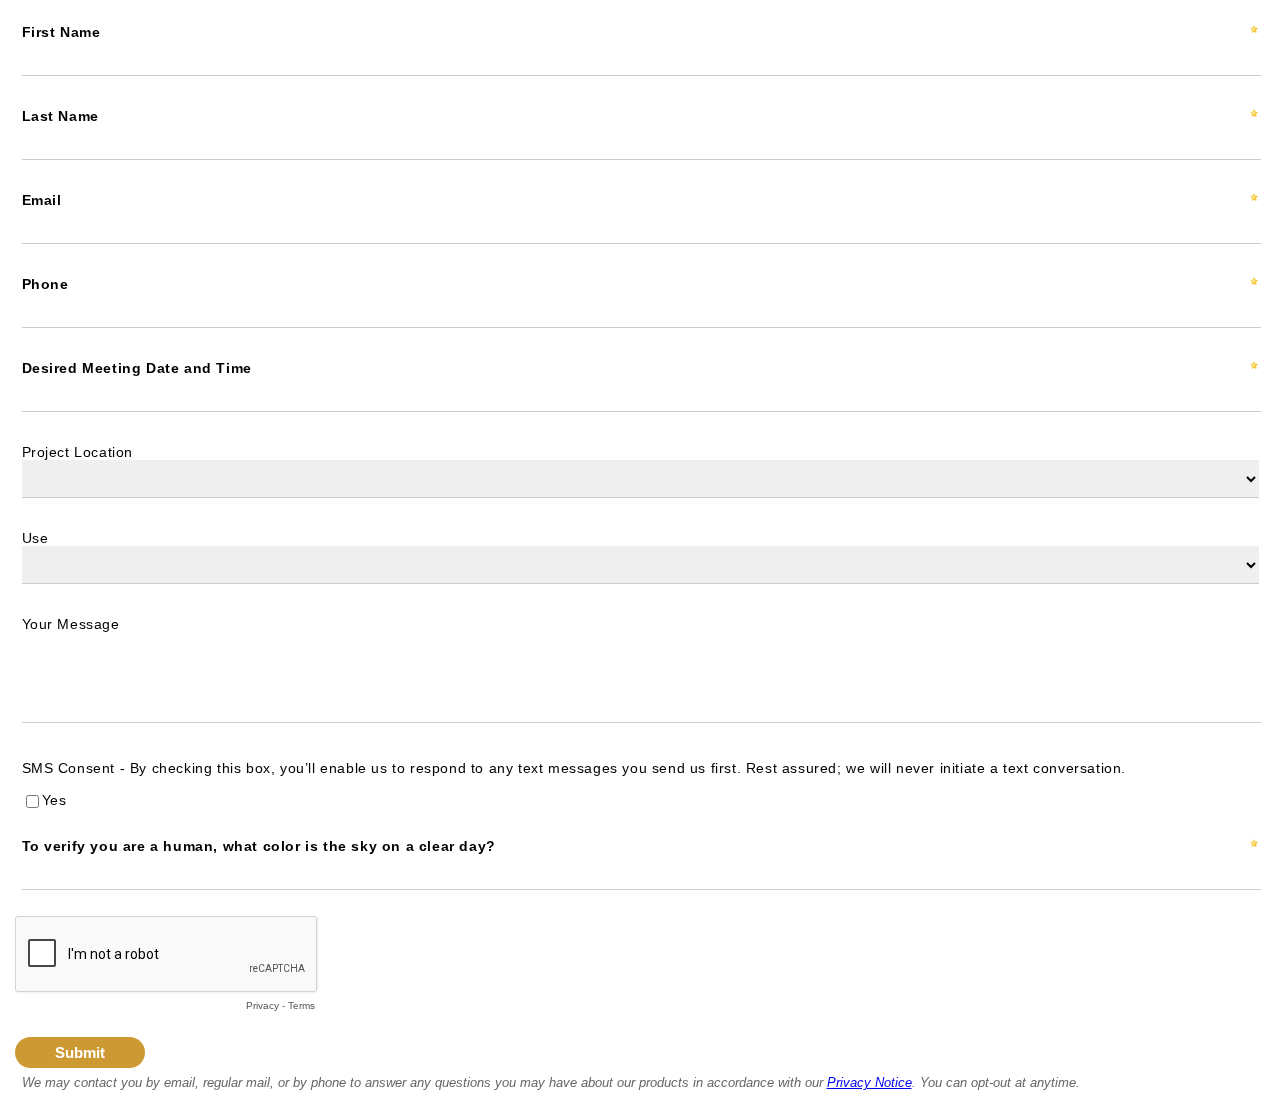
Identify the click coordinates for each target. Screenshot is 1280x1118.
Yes (54, 800)
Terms (301, 1005)
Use (35, 538)
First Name (61, 32)
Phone (45, 284)
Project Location (78, 452)
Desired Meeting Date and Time (137, 368)
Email (42, 200)
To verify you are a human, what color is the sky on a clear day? (259, 846)
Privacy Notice (869, 1082)
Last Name (60, 116)
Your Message (71, 624)
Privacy (262, 1005)
